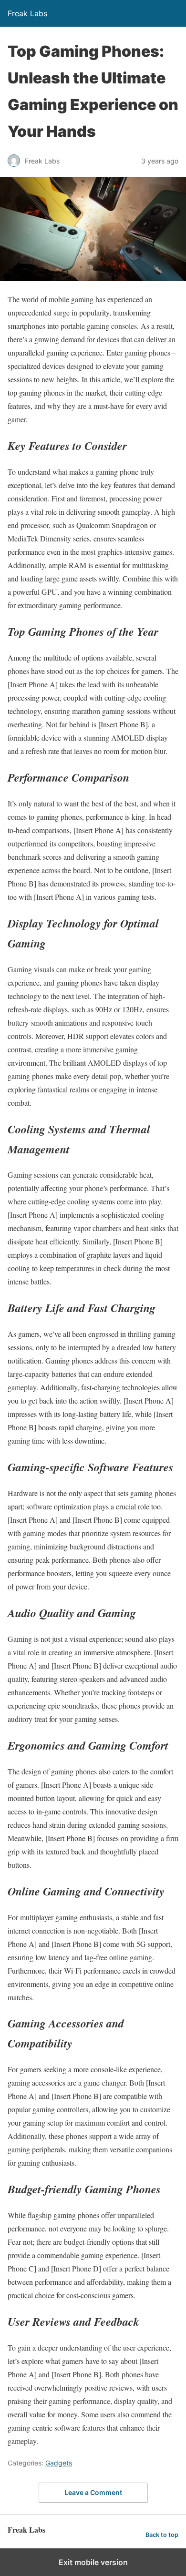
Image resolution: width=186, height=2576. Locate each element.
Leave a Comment (93, 2492)
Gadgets (59, 2463)
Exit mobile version (93, 2562)
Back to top (162, 2535)
